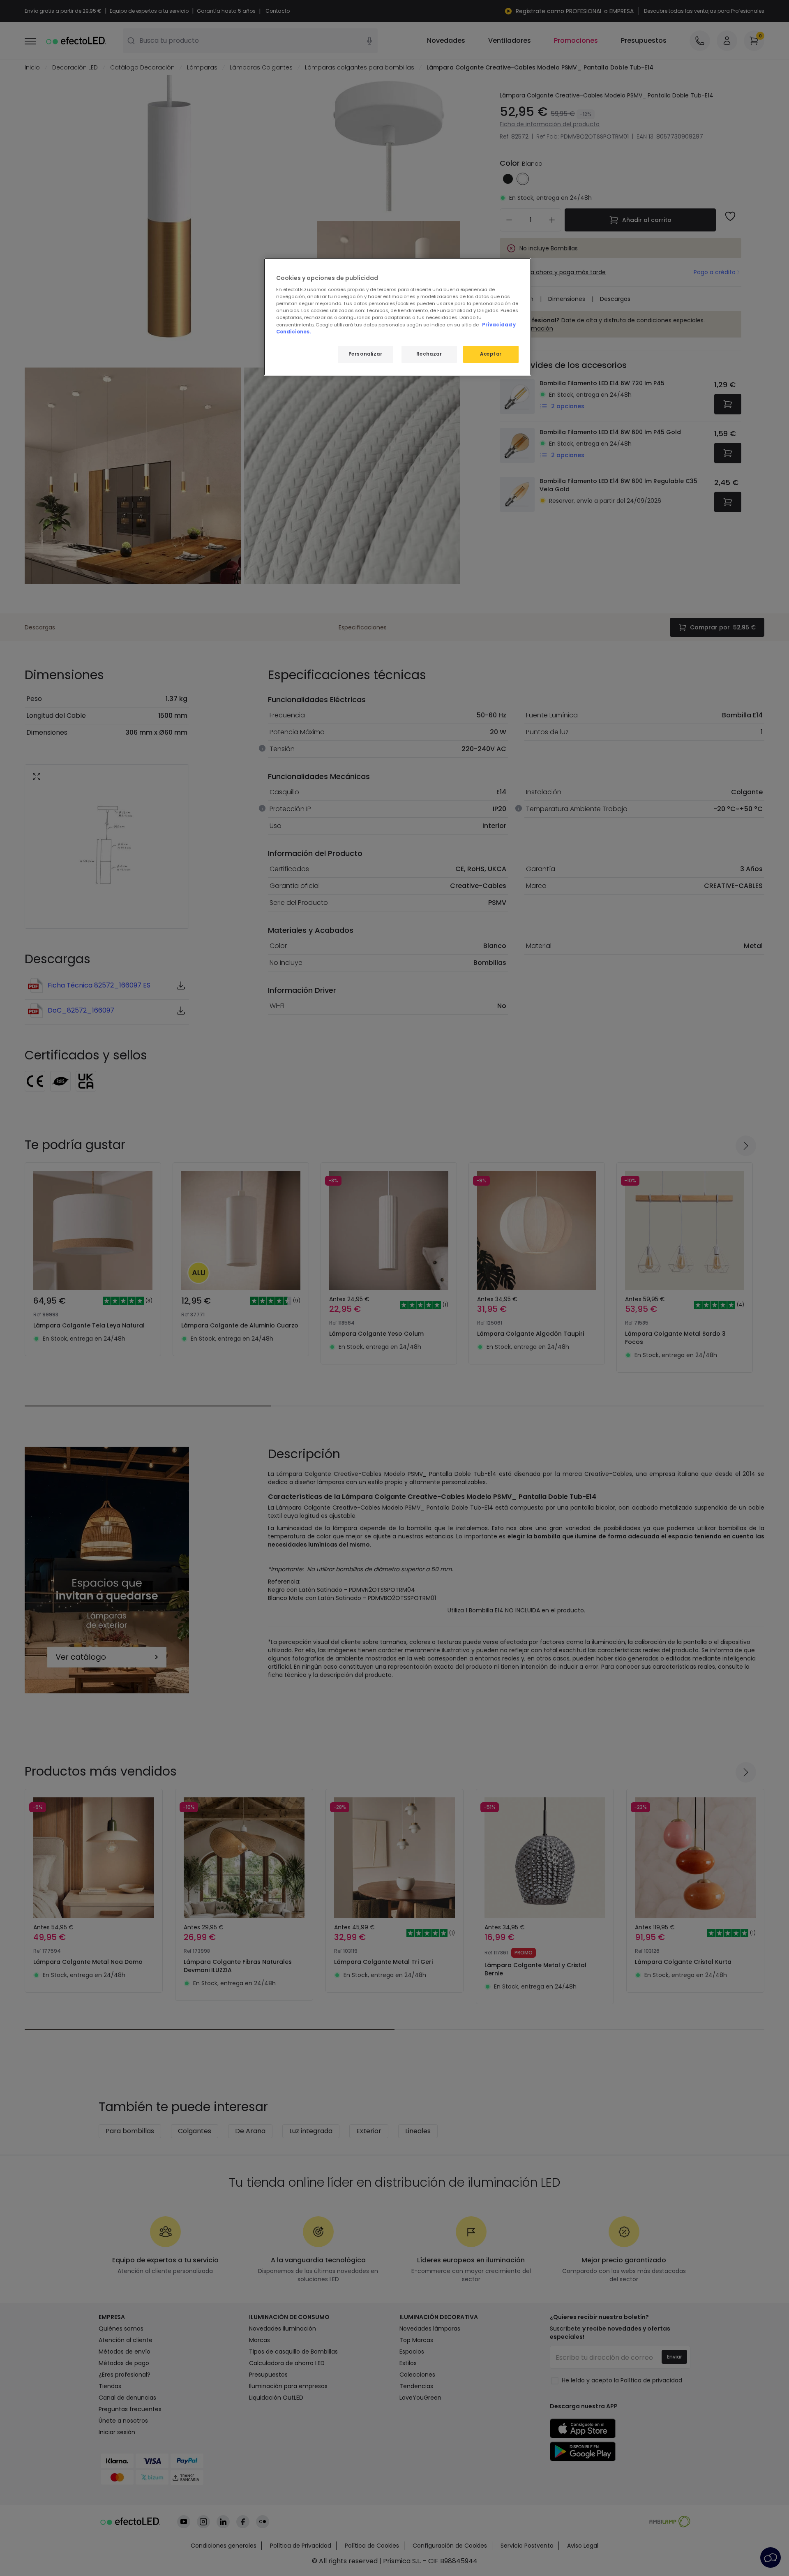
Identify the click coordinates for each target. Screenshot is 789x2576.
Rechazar (429, 354)
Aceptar (491, 354)
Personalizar (366, 354)
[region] (397, 317)
